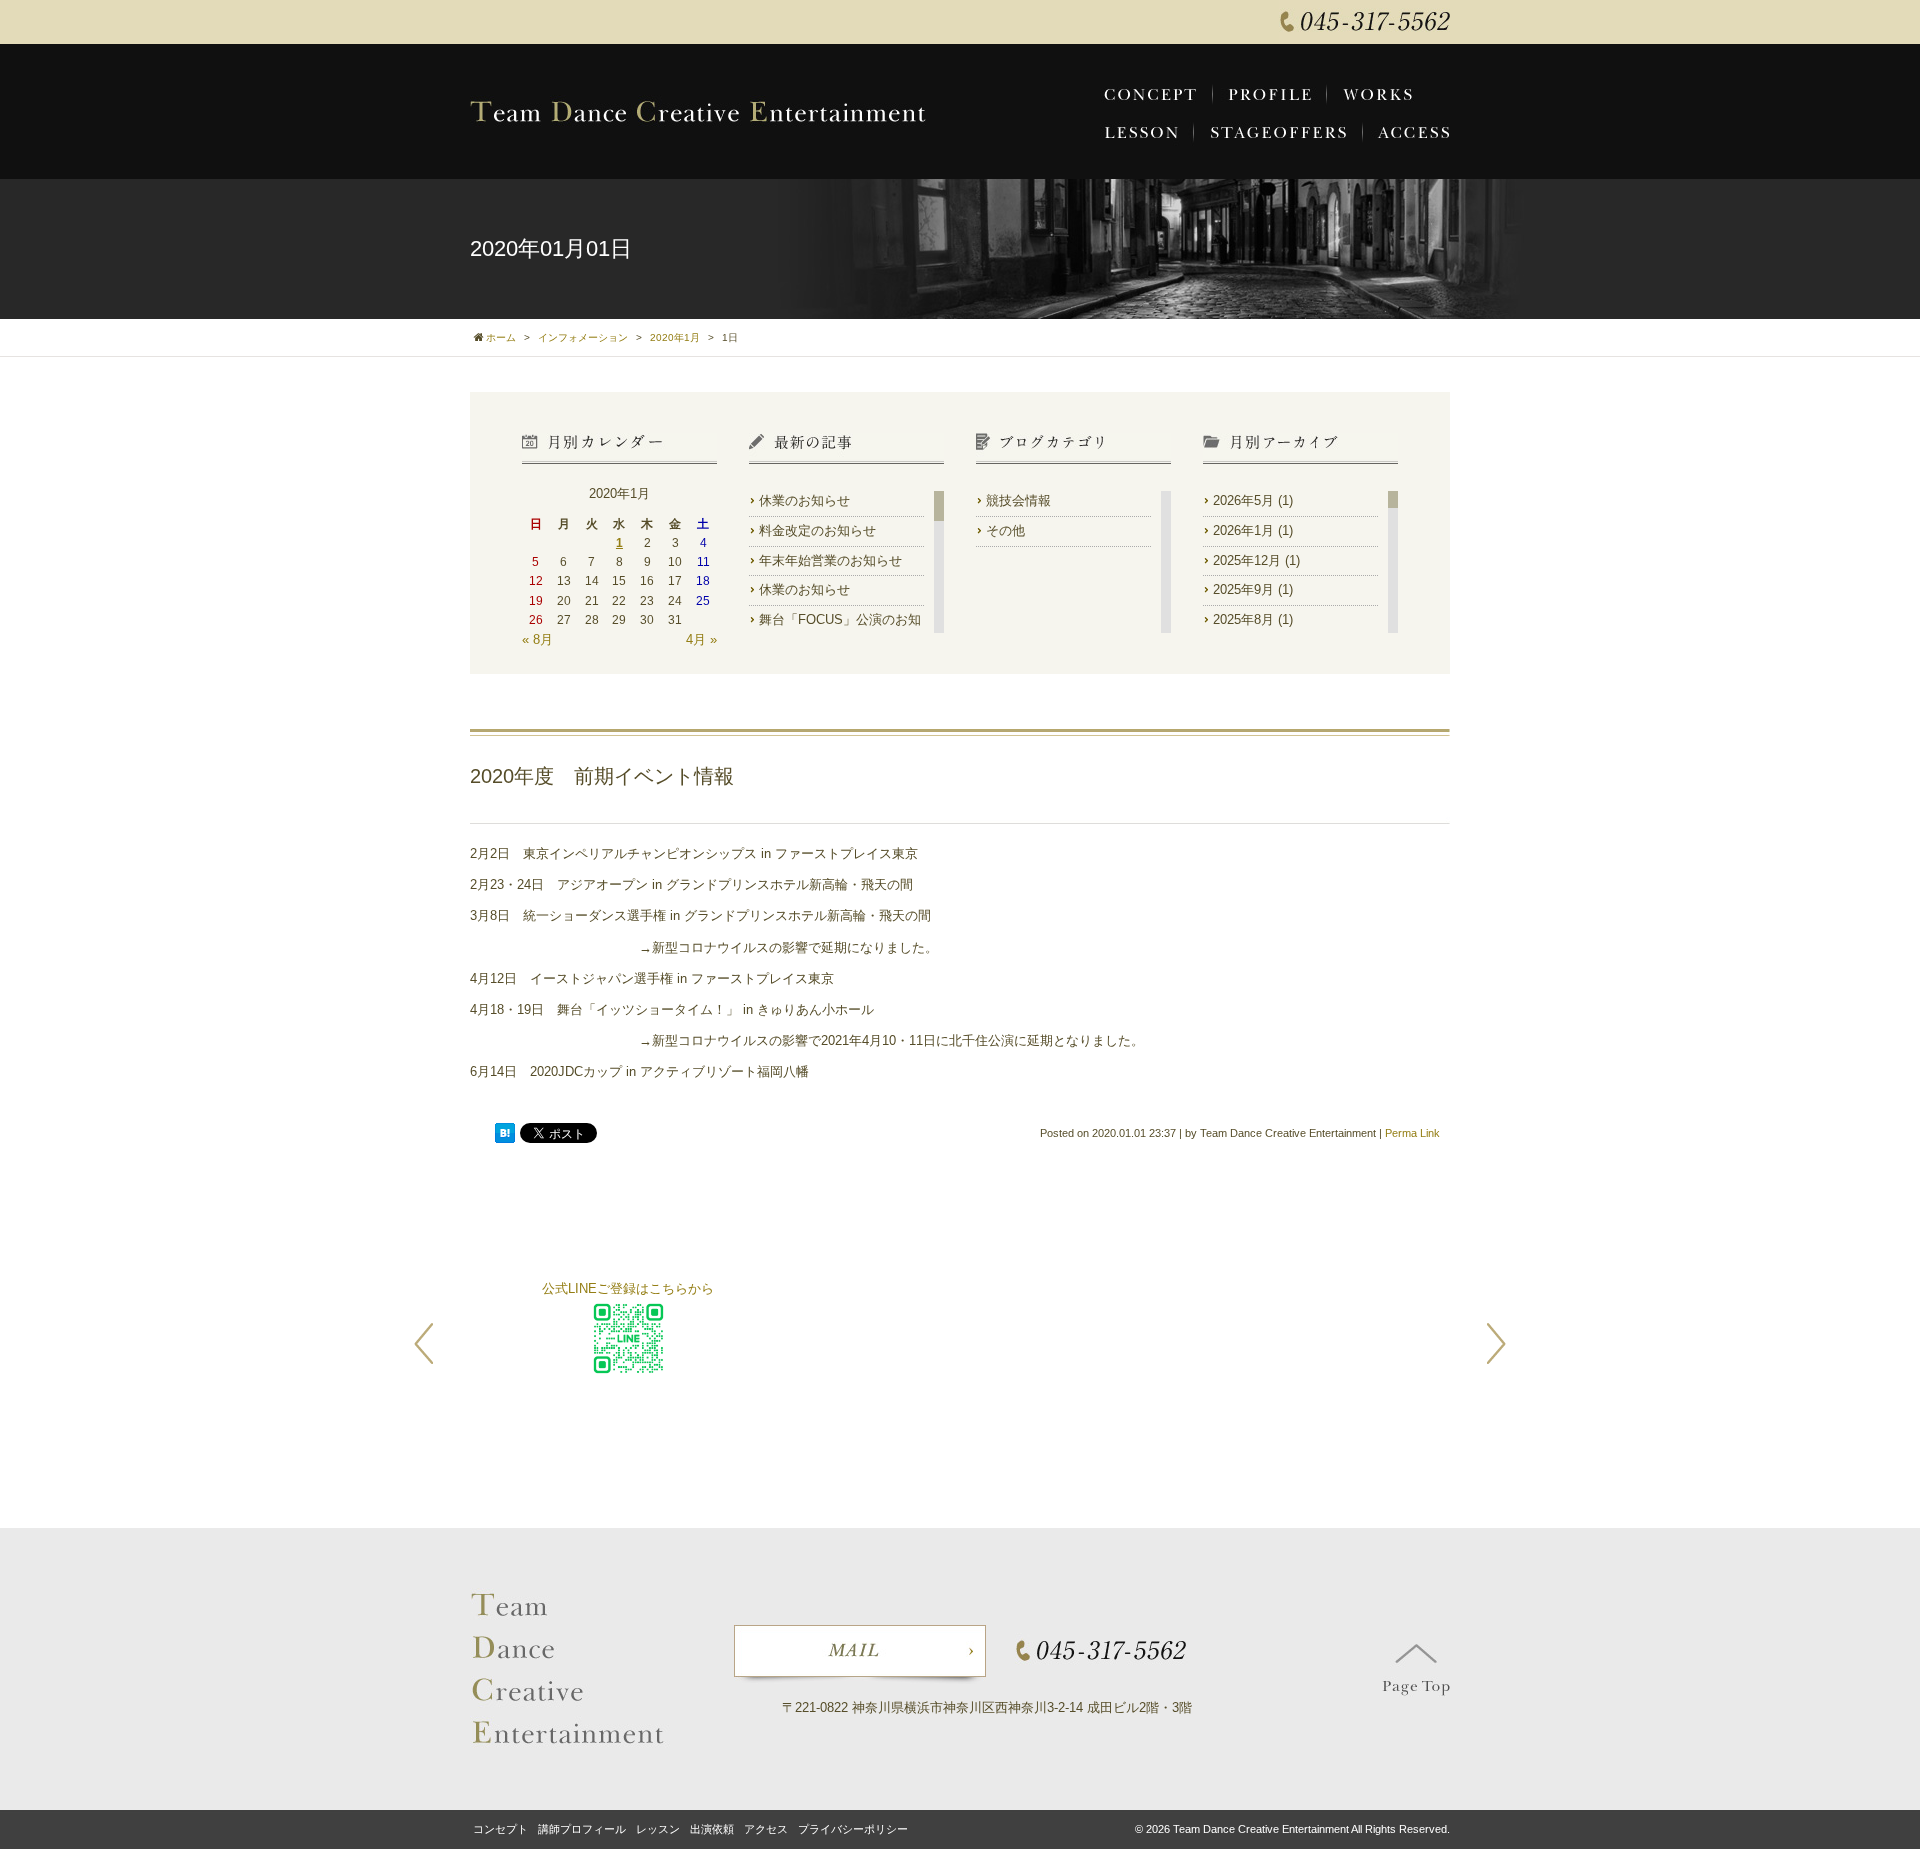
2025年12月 (1247, 560)
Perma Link (1412, 1133)
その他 (1005, 530)
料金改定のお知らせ (817, 530)
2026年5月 (1243, 500)
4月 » (701, 639)
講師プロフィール (582, 1829)
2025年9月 (1243, 589)
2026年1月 (1243, 530)
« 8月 (537, 639)
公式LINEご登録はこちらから (628, 1288)
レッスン (658, 1829)
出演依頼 (712, 1829)
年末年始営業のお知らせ (830, 560)
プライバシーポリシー (853, 1829)
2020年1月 (675, 337)
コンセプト (500, 1829)
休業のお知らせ (804, 500)
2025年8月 (1243, 619)
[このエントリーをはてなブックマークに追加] (505, 1134)
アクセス (766, 1829)
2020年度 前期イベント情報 (602, 776)
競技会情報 (1018, 500)
